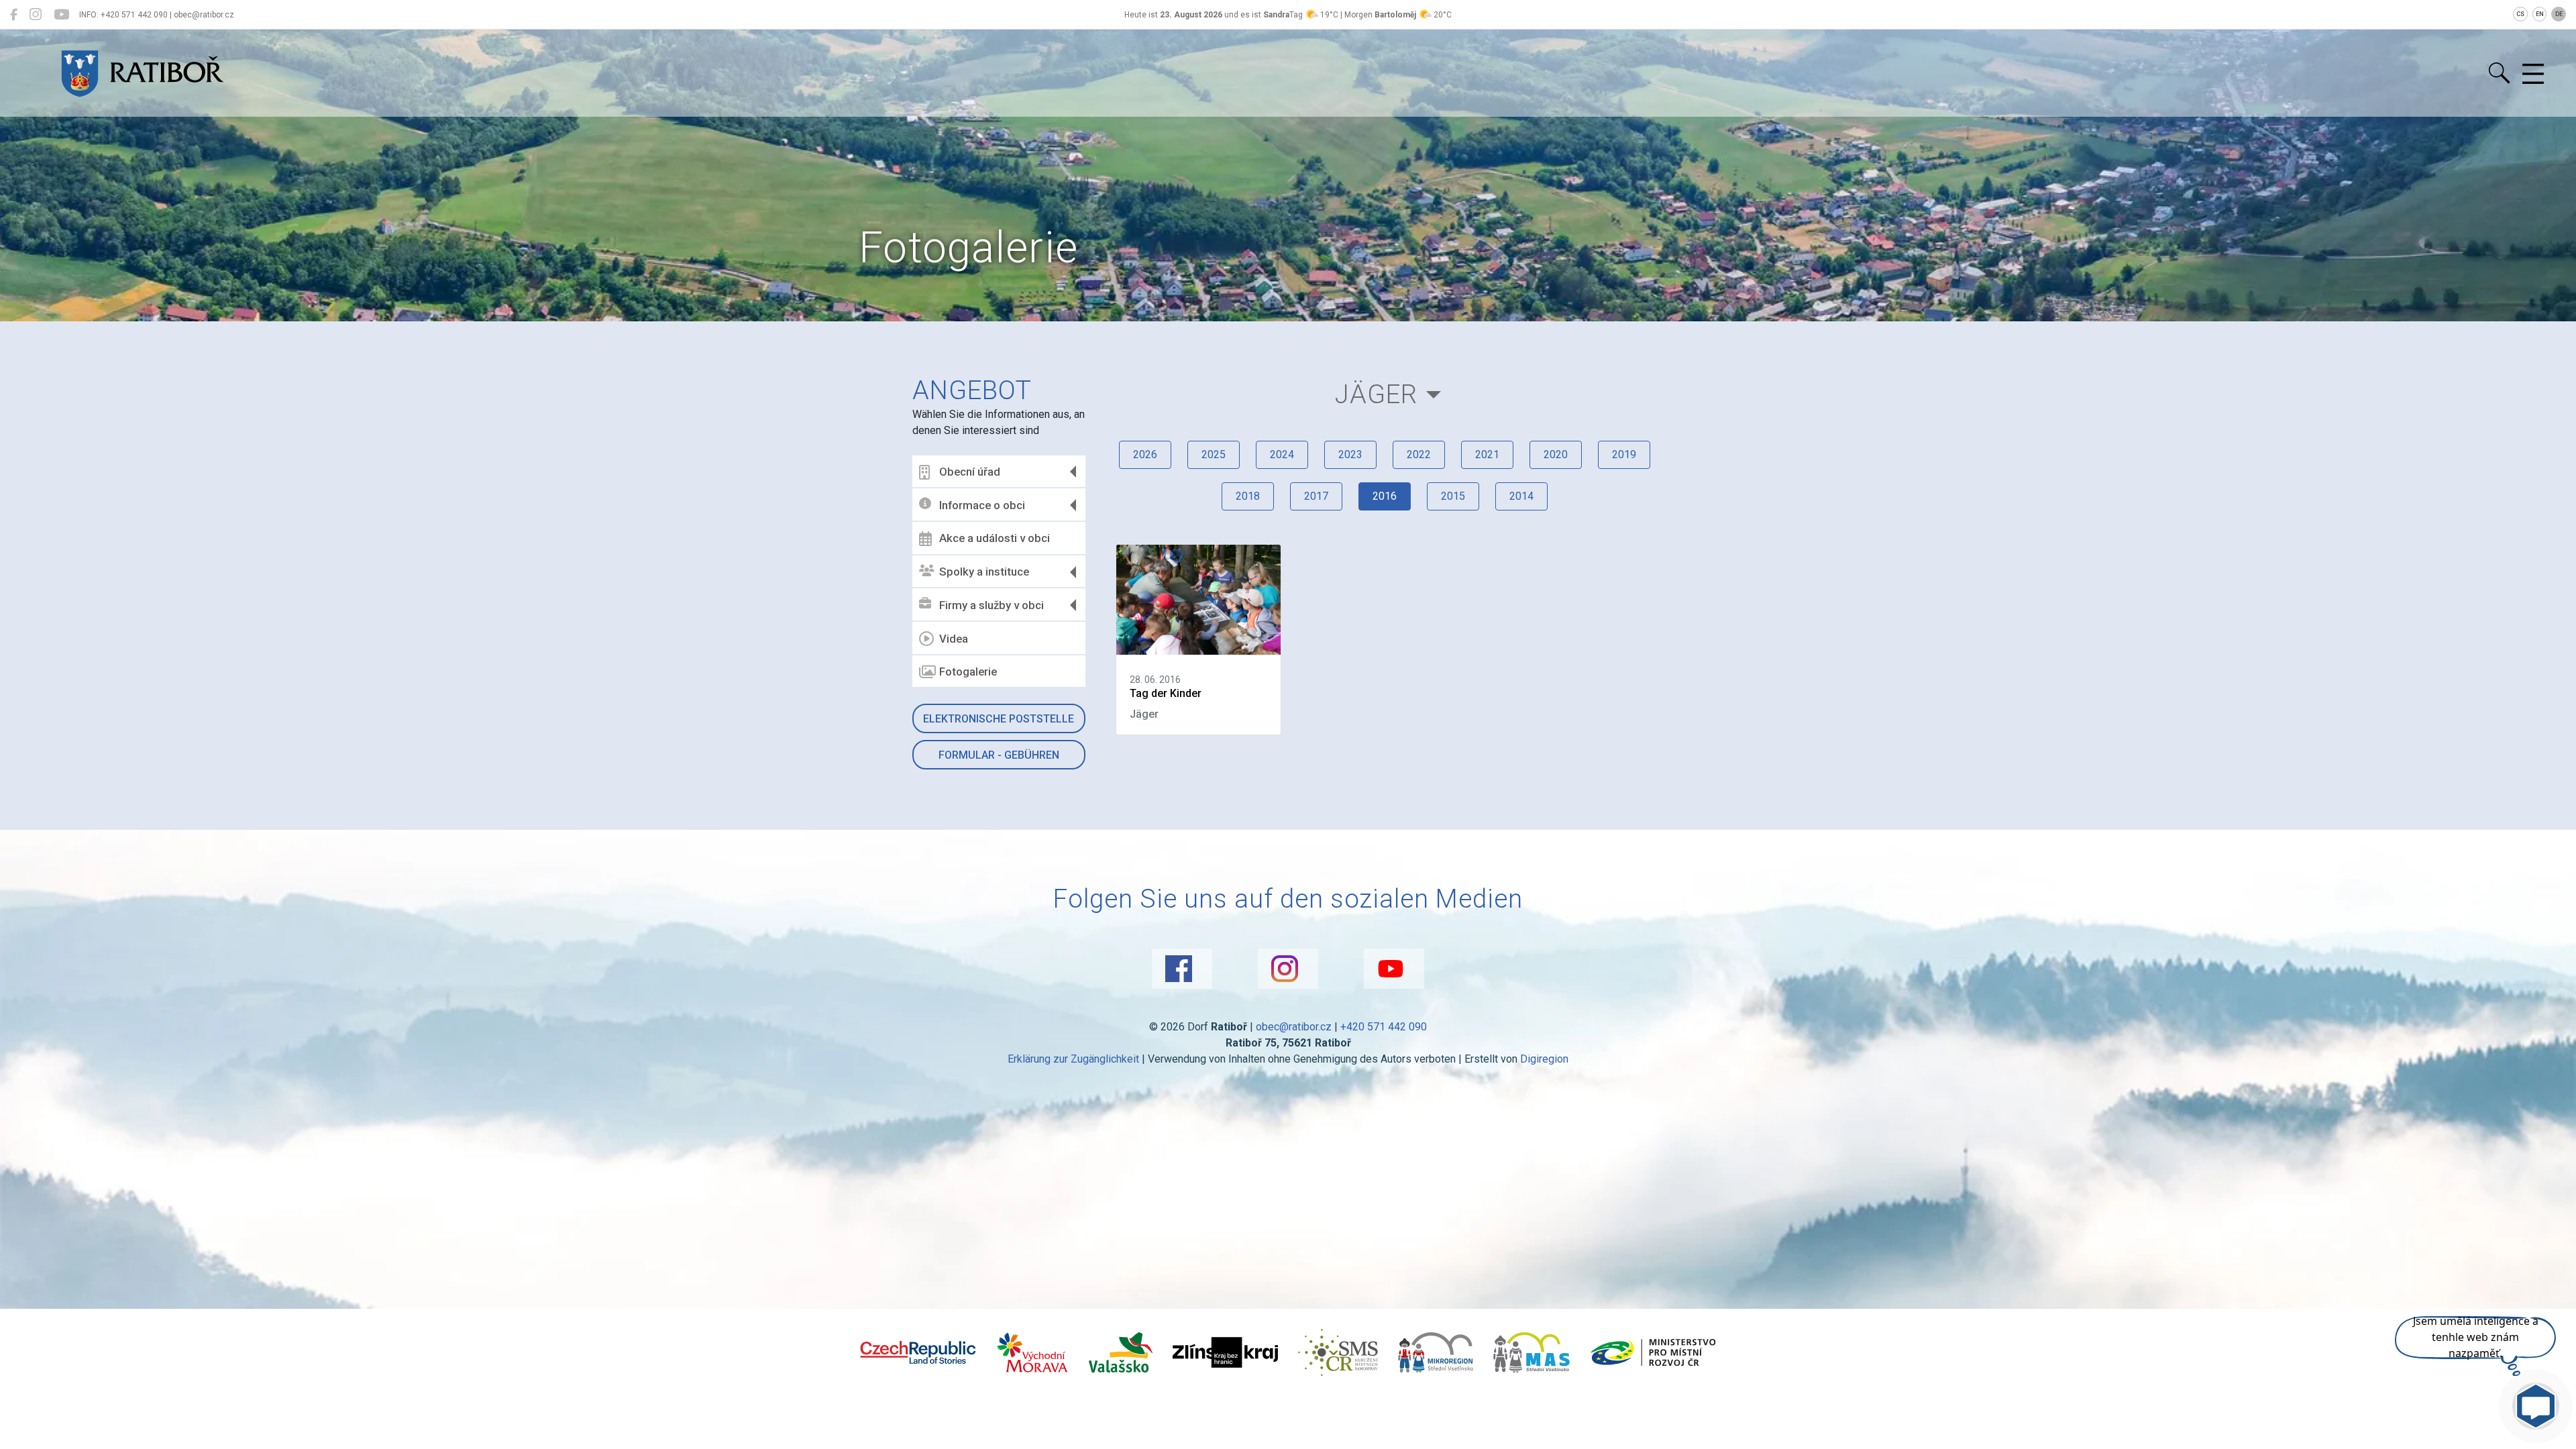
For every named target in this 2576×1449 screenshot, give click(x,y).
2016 (1385, 496)
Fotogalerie (968, 672)
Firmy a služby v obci (991, 605)
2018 (1248, 496)
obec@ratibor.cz (1294, 1027)
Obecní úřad (970, 472)
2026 (1145, 454)
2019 (1624, 454)
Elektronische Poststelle (999, 719)
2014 (1521, 496)
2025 (1214, 454)
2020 (1556, 454)
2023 (1350, 454)
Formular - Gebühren (999, 755)
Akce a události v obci (995, 538)
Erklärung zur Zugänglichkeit (1073, 1059)
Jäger (1376, 394)
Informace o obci (982, 505)
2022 (1419, 454)
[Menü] (2533, 74)
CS (2520, 14)
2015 (1453, 496)
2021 (1487, 454)
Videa (954, 639)
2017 (1316, 496)
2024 (1282, 454)
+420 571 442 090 (1384, 1027)
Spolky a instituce (984, 572)
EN (2540, 14)
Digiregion (1544, 1059)
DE (2559, 14)
